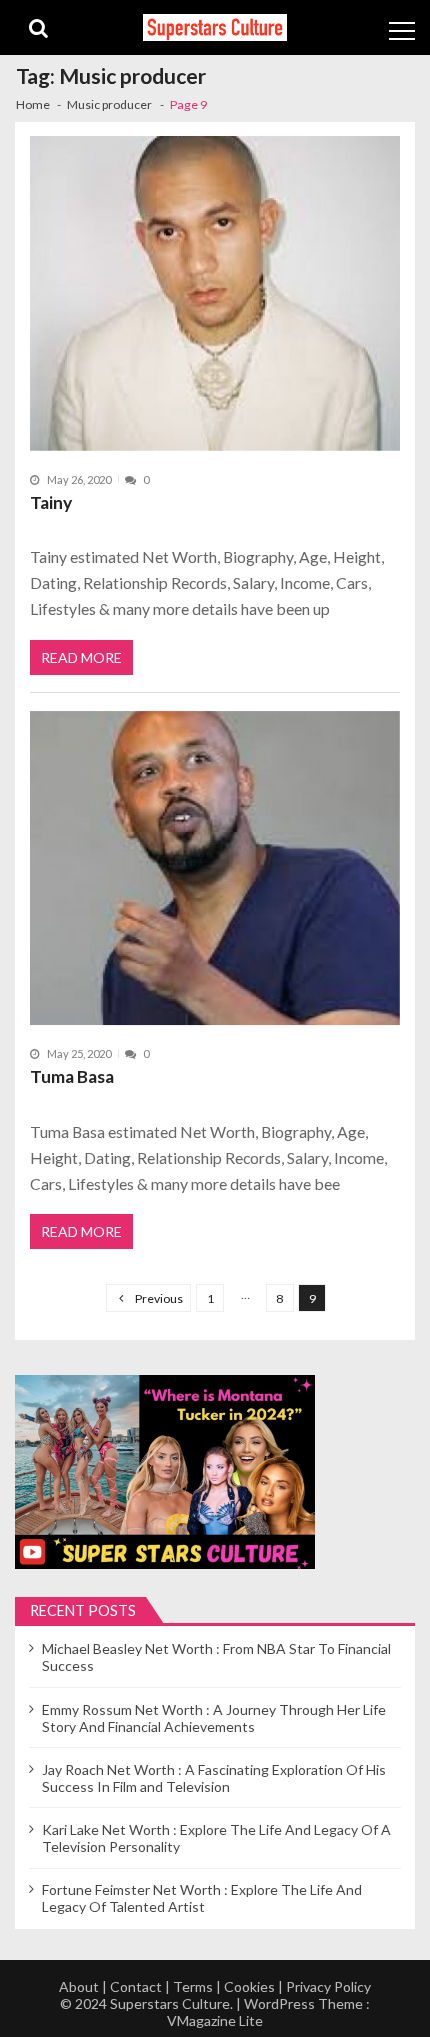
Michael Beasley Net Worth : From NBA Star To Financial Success (216, 1657)
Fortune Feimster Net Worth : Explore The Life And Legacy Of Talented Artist (202, 1898)
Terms (193, 1986)
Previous (159, 1298)
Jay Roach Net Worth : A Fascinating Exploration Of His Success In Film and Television (214, 1778)
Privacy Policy (328, 1986)
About (79, 1986)
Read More (81, 657)
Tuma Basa (72, 1076)
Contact (136, 1986)
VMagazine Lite (215, 2020)
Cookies (249, 1986)
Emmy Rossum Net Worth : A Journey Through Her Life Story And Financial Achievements (214, 1718)
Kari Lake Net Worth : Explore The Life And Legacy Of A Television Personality (216, 1838)
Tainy (51, 502)
